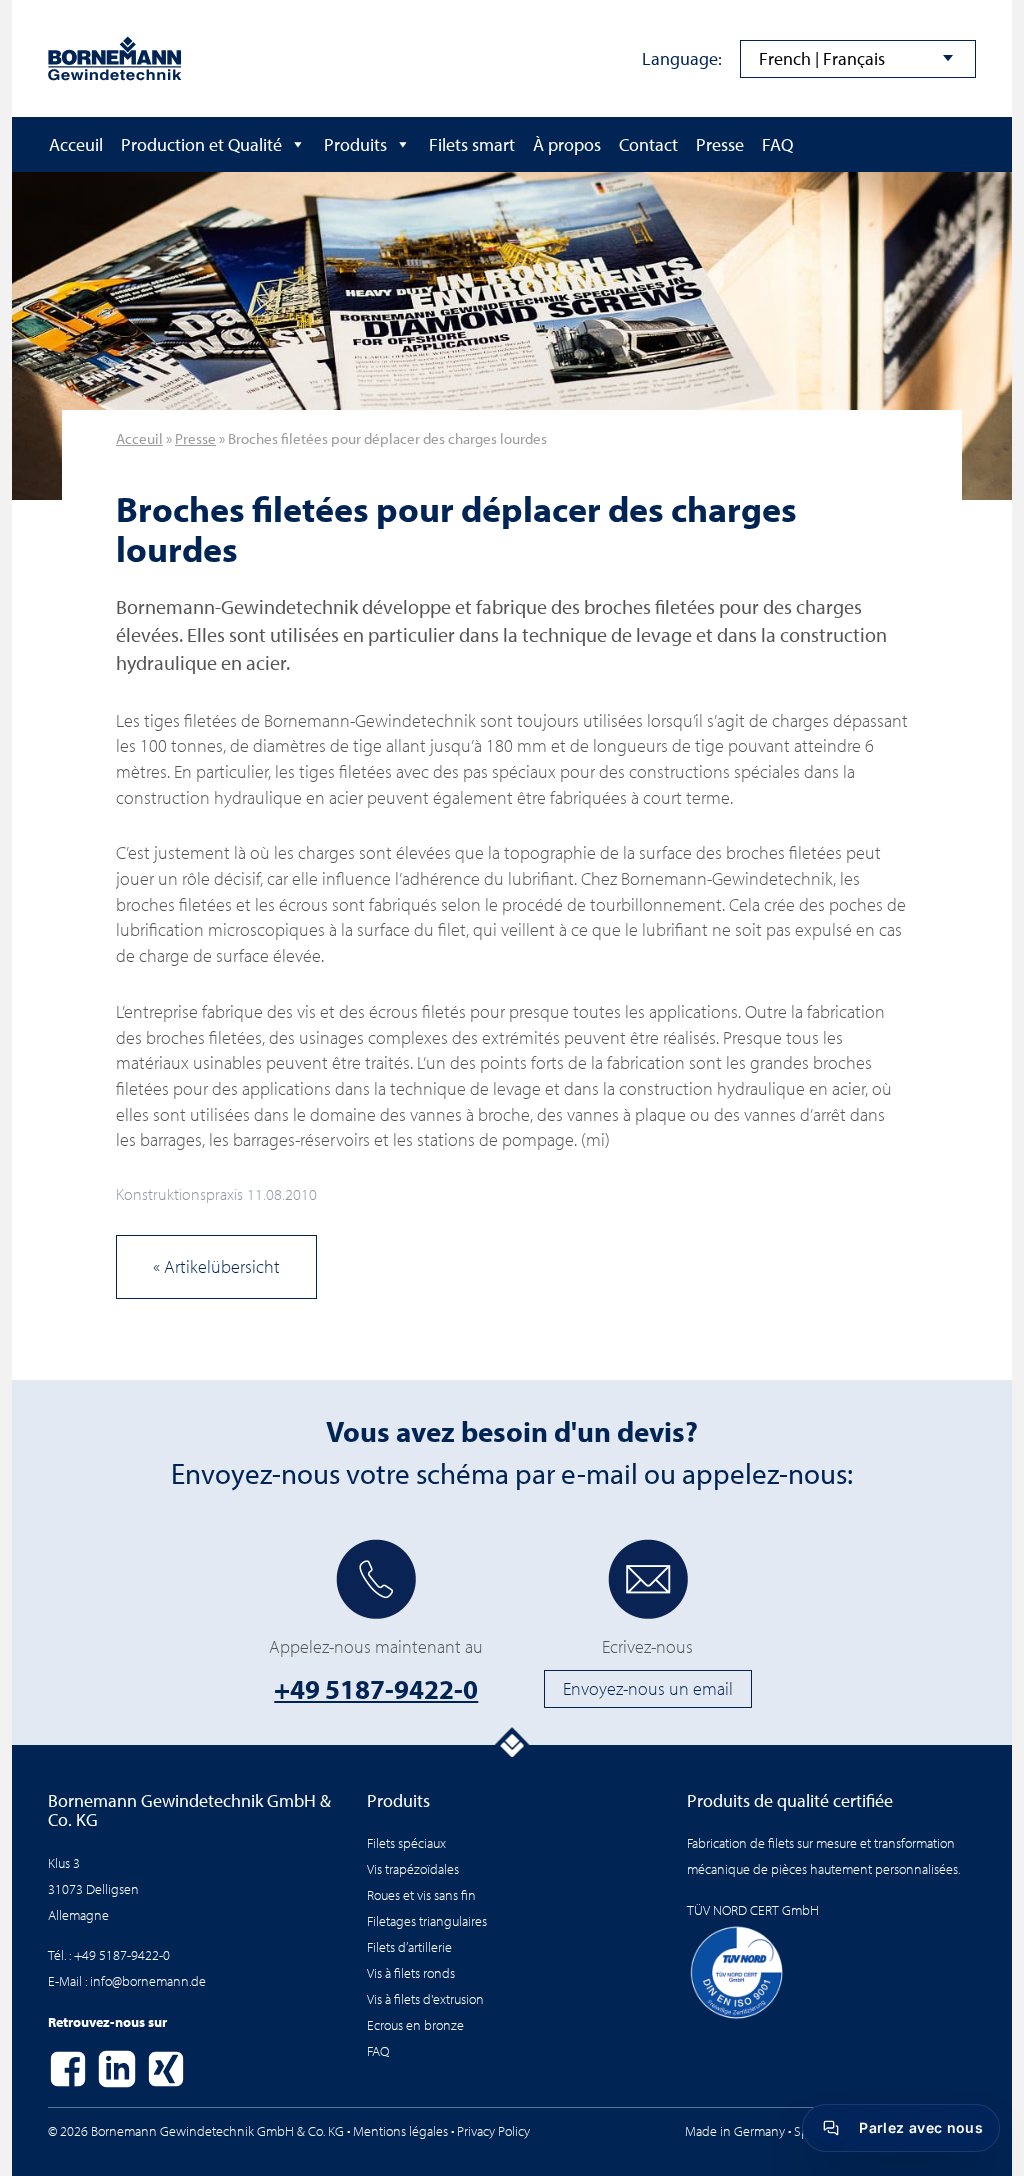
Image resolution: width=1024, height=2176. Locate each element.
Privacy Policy (493, 2130)
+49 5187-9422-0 (376, 1689)
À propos (567, 144)
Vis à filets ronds (411, 1972)
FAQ (777, 144)
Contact (648, 144)
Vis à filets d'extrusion (425, 1998)
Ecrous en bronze (415, 2024)
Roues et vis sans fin (421, 1894)
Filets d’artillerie (409, 1946)
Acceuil (76, 144)
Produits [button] (355, 144)
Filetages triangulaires (427, 1920)
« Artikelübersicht (216, 1266)
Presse (720, 144)
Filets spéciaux (406, 1842)
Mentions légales (400, 2130)
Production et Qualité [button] (201, 144)
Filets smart (472, 144)
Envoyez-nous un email (648, 1688)
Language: (682, 58)
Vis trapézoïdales (413, 1868)
